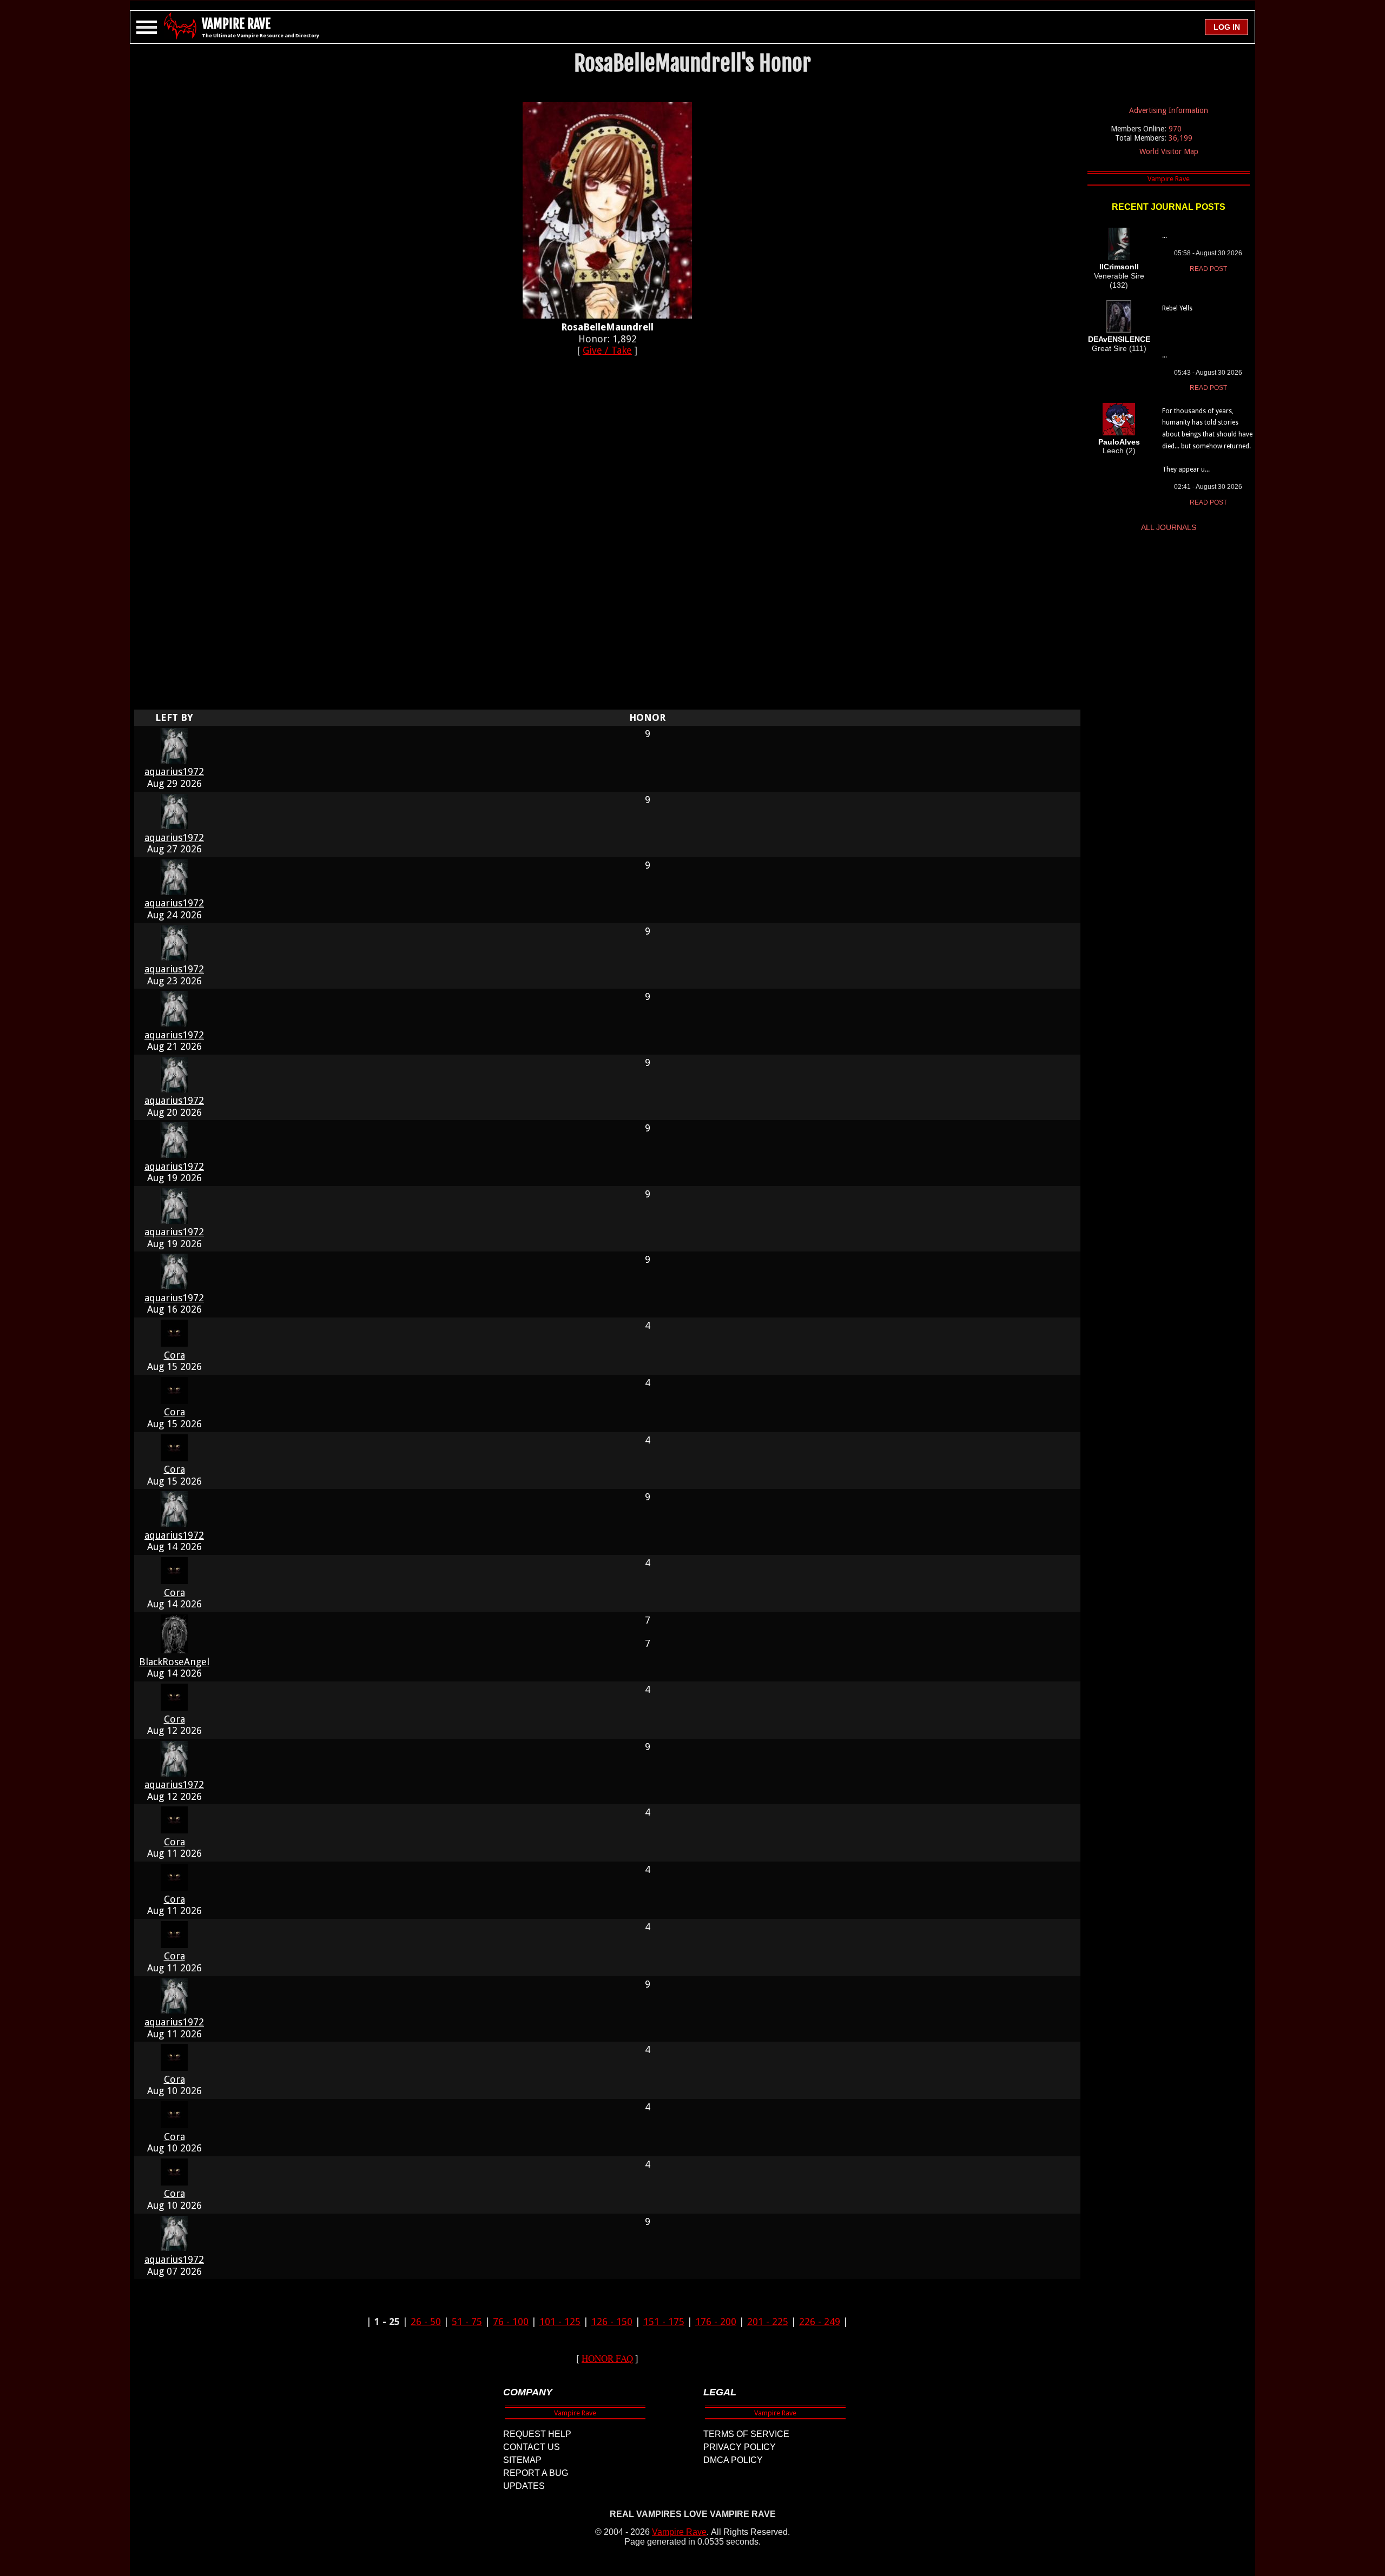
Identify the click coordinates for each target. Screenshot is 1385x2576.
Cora (174, 1355)
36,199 (1180, 138)
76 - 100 (511, 2322)
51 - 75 (467, 2322)
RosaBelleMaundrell (607, 327)
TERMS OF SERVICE (746, 2434)
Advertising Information (1169, 110)
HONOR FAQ (607, 2358)
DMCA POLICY (733, 2460)
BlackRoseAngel (174, 1662)
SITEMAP (522, 2460)
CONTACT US (532, 2447)
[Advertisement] (608, 539)
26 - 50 (426, 2322)
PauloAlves (1119, 442)
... (1165, 236)
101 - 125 (560, 2322)
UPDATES (524, 2486)
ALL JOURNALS (1169, 527)
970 (1175, 129)
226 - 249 (820, 2322)
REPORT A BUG (536, 2473)
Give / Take (607, 350)
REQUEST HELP (537, 2434)
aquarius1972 (174, 772)
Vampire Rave (679, 2532)
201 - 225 (768, 2322)
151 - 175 (664, 2322)
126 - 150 (612, 2322)
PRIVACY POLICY (740, 2447)
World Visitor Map (1169, 151)
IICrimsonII (1119, 267)
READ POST (1208, 269)
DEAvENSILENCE (1119, 339)
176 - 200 (716, 2322)
